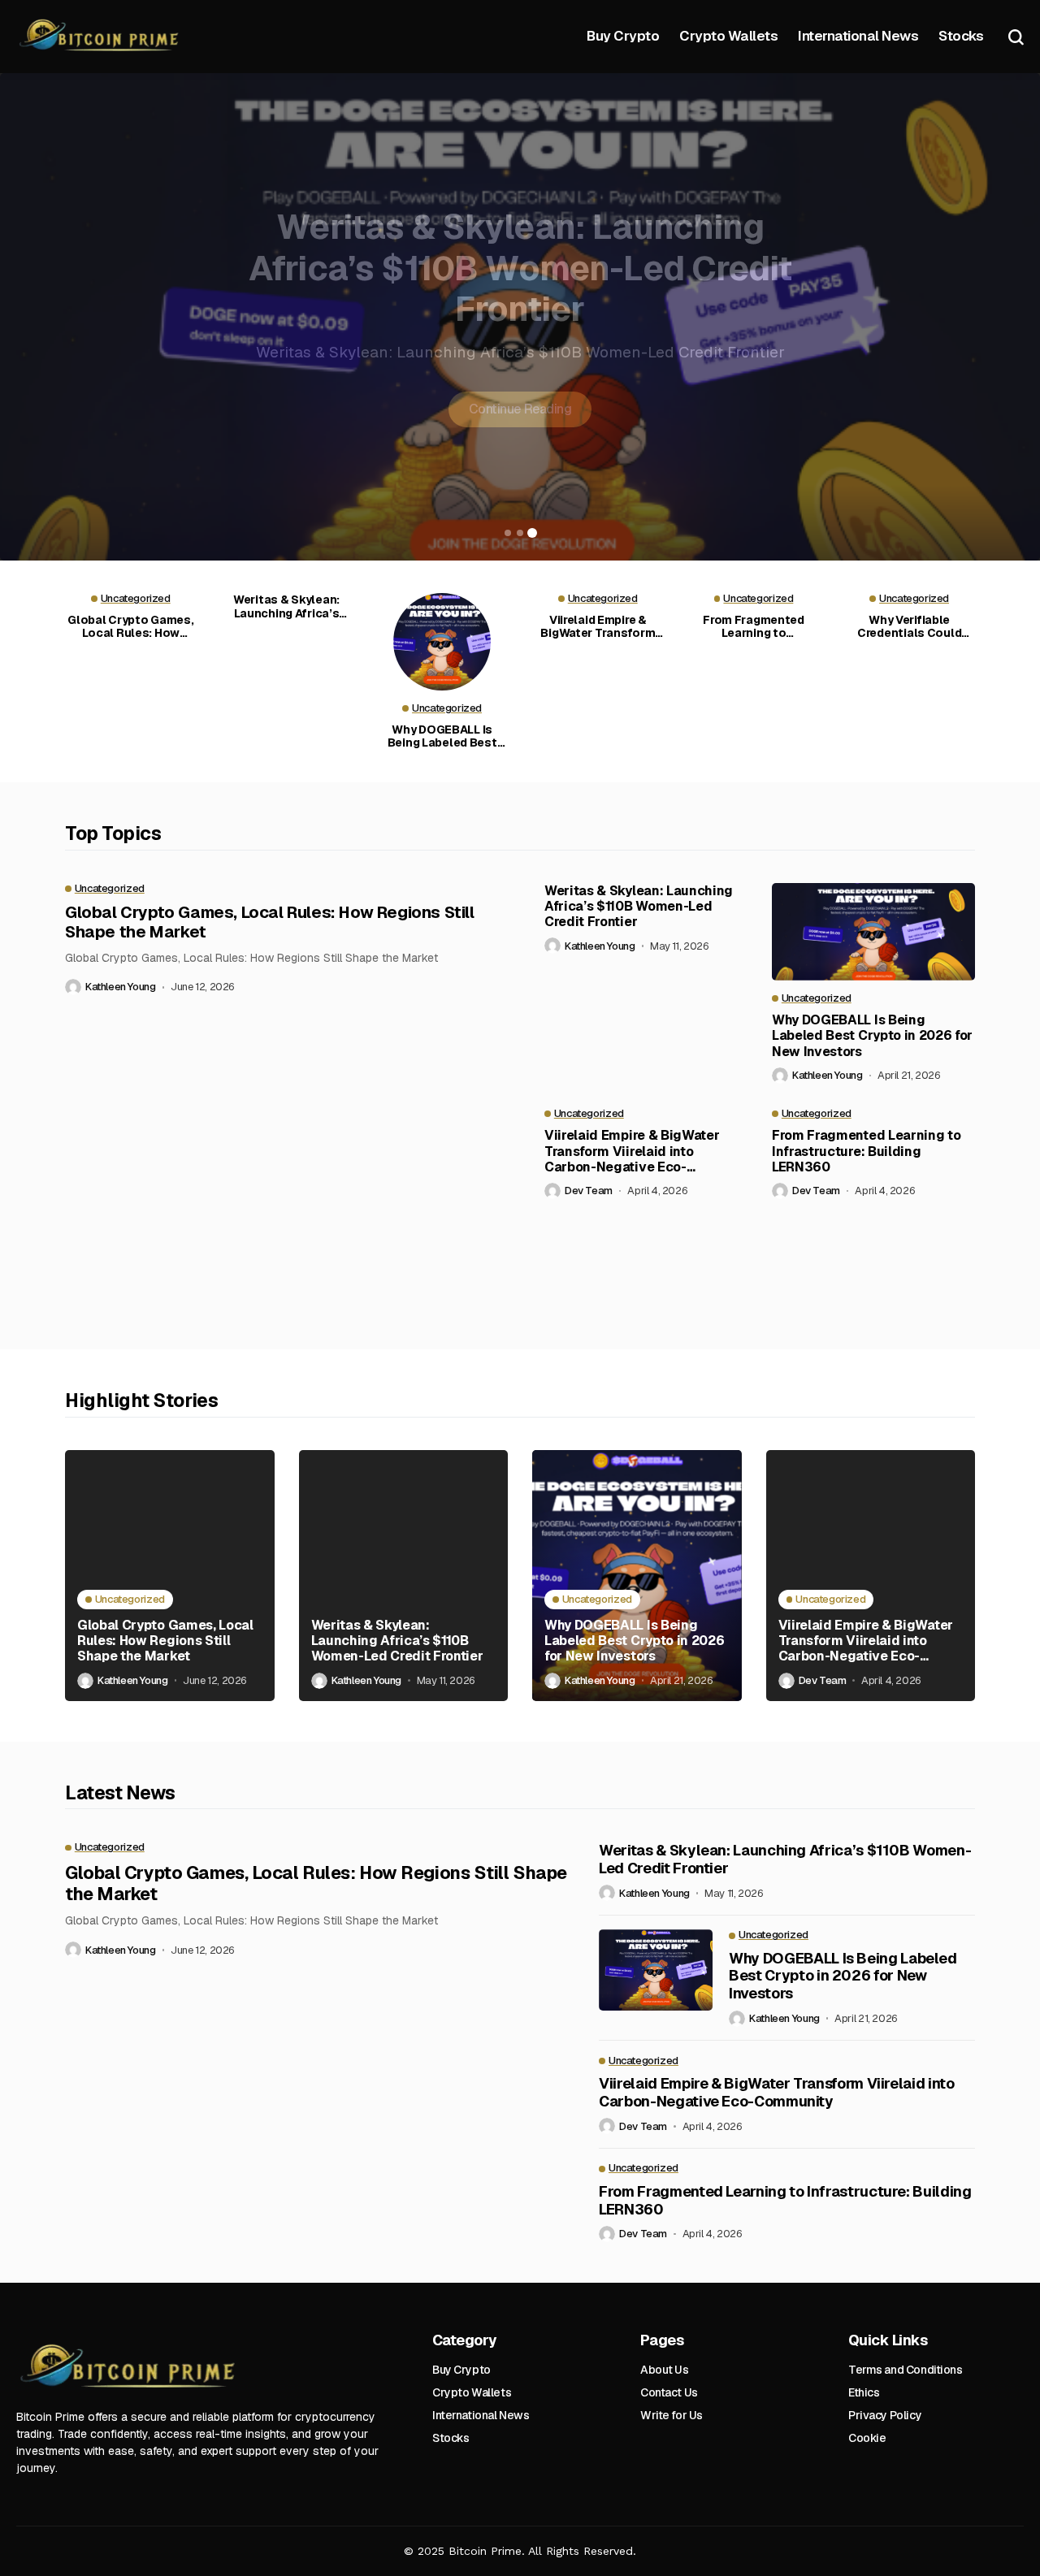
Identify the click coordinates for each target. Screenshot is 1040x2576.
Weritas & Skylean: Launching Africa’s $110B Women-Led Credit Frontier (286, 607)
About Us (665, 2370)
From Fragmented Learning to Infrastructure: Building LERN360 (754, 627)
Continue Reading (520, 424)
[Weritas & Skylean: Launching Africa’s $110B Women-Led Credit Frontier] (404, 1576)
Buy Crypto (461, 2370)
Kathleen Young (121, 987)
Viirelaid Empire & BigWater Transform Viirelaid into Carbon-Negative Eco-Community (598, 627)
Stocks (451, 2438)
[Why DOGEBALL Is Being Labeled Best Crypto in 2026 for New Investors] (442, 642)
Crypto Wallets (472, 2392)
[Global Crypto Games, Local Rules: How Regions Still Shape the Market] (170, 1576)
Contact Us (669, 2392)
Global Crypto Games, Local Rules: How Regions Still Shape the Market (130, 627)
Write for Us (672, 2415)
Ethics (864, 2392)
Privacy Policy (885, 2415)
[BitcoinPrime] (102, 37)
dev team (589, 1191)
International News (481, 2415)
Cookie (867, 2438)
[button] (508, 533)
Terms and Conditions (906, 2370)
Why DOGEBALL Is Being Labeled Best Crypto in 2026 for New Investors (520, 283)
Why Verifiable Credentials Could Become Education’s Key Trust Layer (910, 627)
